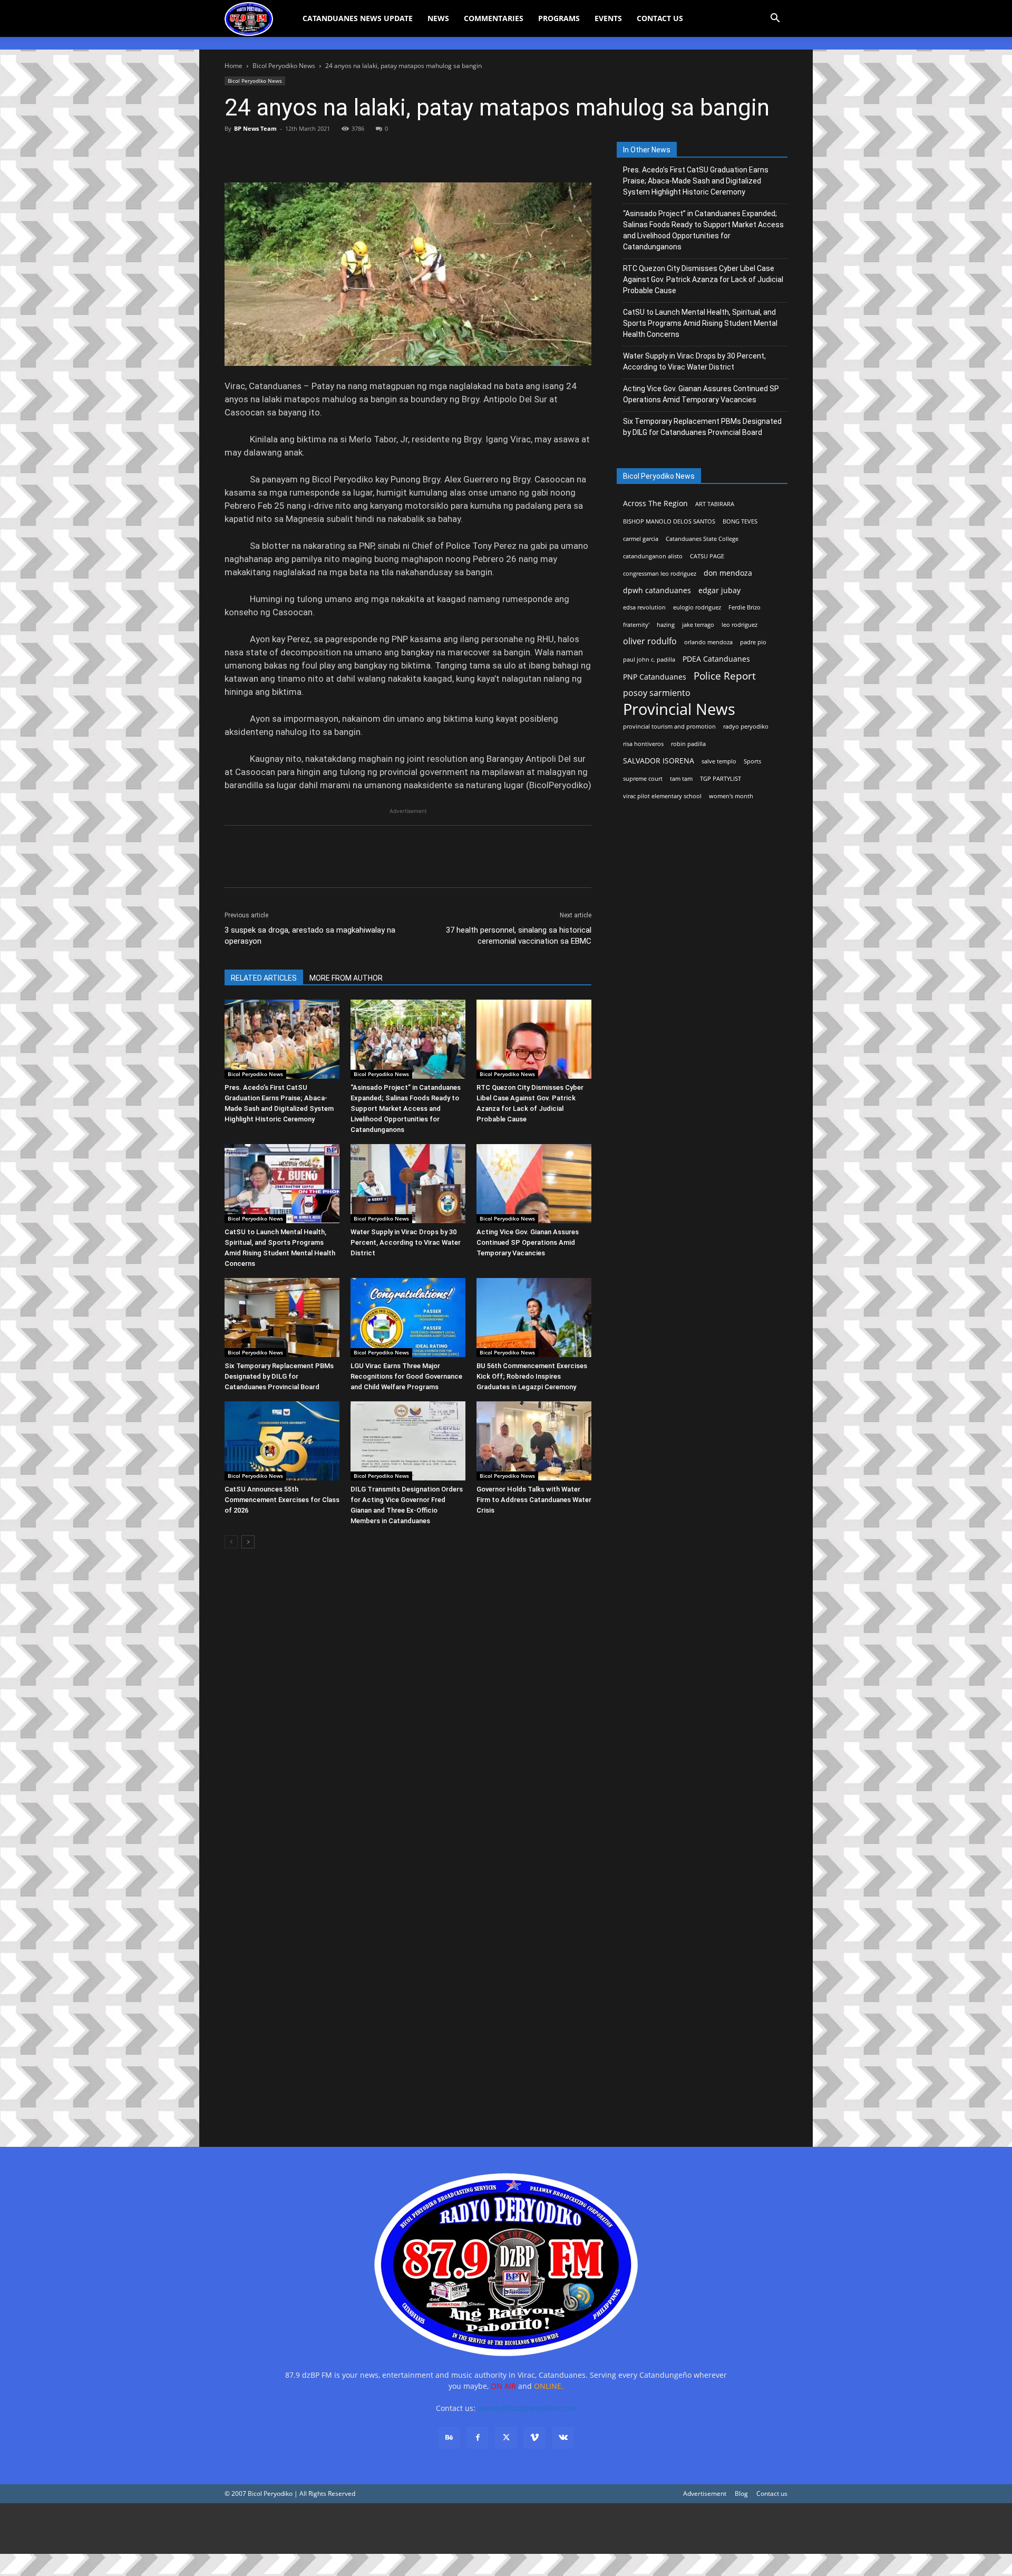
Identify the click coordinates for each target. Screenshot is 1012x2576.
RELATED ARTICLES (264, 978)
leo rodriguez (739, 625)
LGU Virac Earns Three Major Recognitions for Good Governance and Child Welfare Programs (406, 1376)
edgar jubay (719, 590)
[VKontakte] (563, 2438)
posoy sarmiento (657, 693)
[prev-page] (231, 1542)
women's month (731, 796)
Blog (741, 2493)
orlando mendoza (708, 642)
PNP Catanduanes (655, 677)
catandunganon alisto (653, 556)
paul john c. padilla (649, 660)
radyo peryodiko (746, 727)
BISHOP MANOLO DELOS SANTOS (669, 521)
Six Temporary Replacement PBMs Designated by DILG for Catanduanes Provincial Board (279, 1376)
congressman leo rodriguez (660, 574)
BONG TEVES (740, 521)
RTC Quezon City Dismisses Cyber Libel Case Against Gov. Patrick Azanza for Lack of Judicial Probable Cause (703, 279)
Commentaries (494, 18)
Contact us (772, 2493)
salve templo (719, 761)
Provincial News (679, 709)
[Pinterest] (284, 152)
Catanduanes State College (702, 539)
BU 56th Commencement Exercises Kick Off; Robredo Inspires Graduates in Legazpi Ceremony (532, 1376)
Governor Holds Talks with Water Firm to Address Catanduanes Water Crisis (534, 1500)
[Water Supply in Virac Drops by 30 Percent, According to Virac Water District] (408, 1184)
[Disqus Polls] (408, 1706)
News (438, 18)
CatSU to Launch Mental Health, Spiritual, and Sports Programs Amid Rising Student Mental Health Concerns (700, 323)
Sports (752, 761)
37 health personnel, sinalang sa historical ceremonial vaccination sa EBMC (519, 936)
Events (608, 18)
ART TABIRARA (715, 504)
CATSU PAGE (707, 556)
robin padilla (688, 744)
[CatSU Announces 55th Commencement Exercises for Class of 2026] (282, 1441)
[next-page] (248, 1542)
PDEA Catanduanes (716, 659)
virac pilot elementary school (662, 796)
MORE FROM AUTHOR (346, 978)
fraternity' (636, 625)
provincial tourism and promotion (669, 727)
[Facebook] (235, 152)
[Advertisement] (316, 2529)
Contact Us (660, 18)
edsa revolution (644, 607)
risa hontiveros (643, 744)
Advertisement (705, 2493)
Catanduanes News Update (358, 18)
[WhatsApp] (308, 152)
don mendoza (728, 573)
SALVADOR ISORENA (659, 761)
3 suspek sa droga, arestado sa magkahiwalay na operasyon (310, 936)
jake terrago (698, 625)
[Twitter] (259, 152)
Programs (559, 18)
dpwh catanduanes (657, 590)
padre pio (753, 642)
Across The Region (655, 503)
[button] (775, 19)
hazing (666, 625)
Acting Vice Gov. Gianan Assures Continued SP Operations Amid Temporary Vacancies (528, 1242)
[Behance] (449, 2438)
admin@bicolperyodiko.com (527, 2408)
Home (233, 66)
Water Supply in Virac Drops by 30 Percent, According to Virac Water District (406, 1242)
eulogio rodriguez (697, 607)
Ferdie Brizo (745, 607)
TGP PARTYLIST (721, 779)
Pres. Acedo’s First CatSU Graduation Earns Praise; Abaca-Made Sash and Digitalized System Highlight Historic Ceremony (696, 181)
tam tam (681, 779)
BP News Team (255, 128)
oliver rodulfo (650, 641)
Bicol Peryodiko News (284, 66)
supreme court (643, 779)
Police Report (725, 676)
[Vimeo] (534, 2438)
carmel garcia (641, 539)
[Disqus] (408, 1980)
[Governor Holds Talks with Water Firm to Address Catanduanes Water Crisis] (534, 1441)
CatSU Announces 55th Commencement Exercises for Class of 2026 (282, 1500)
